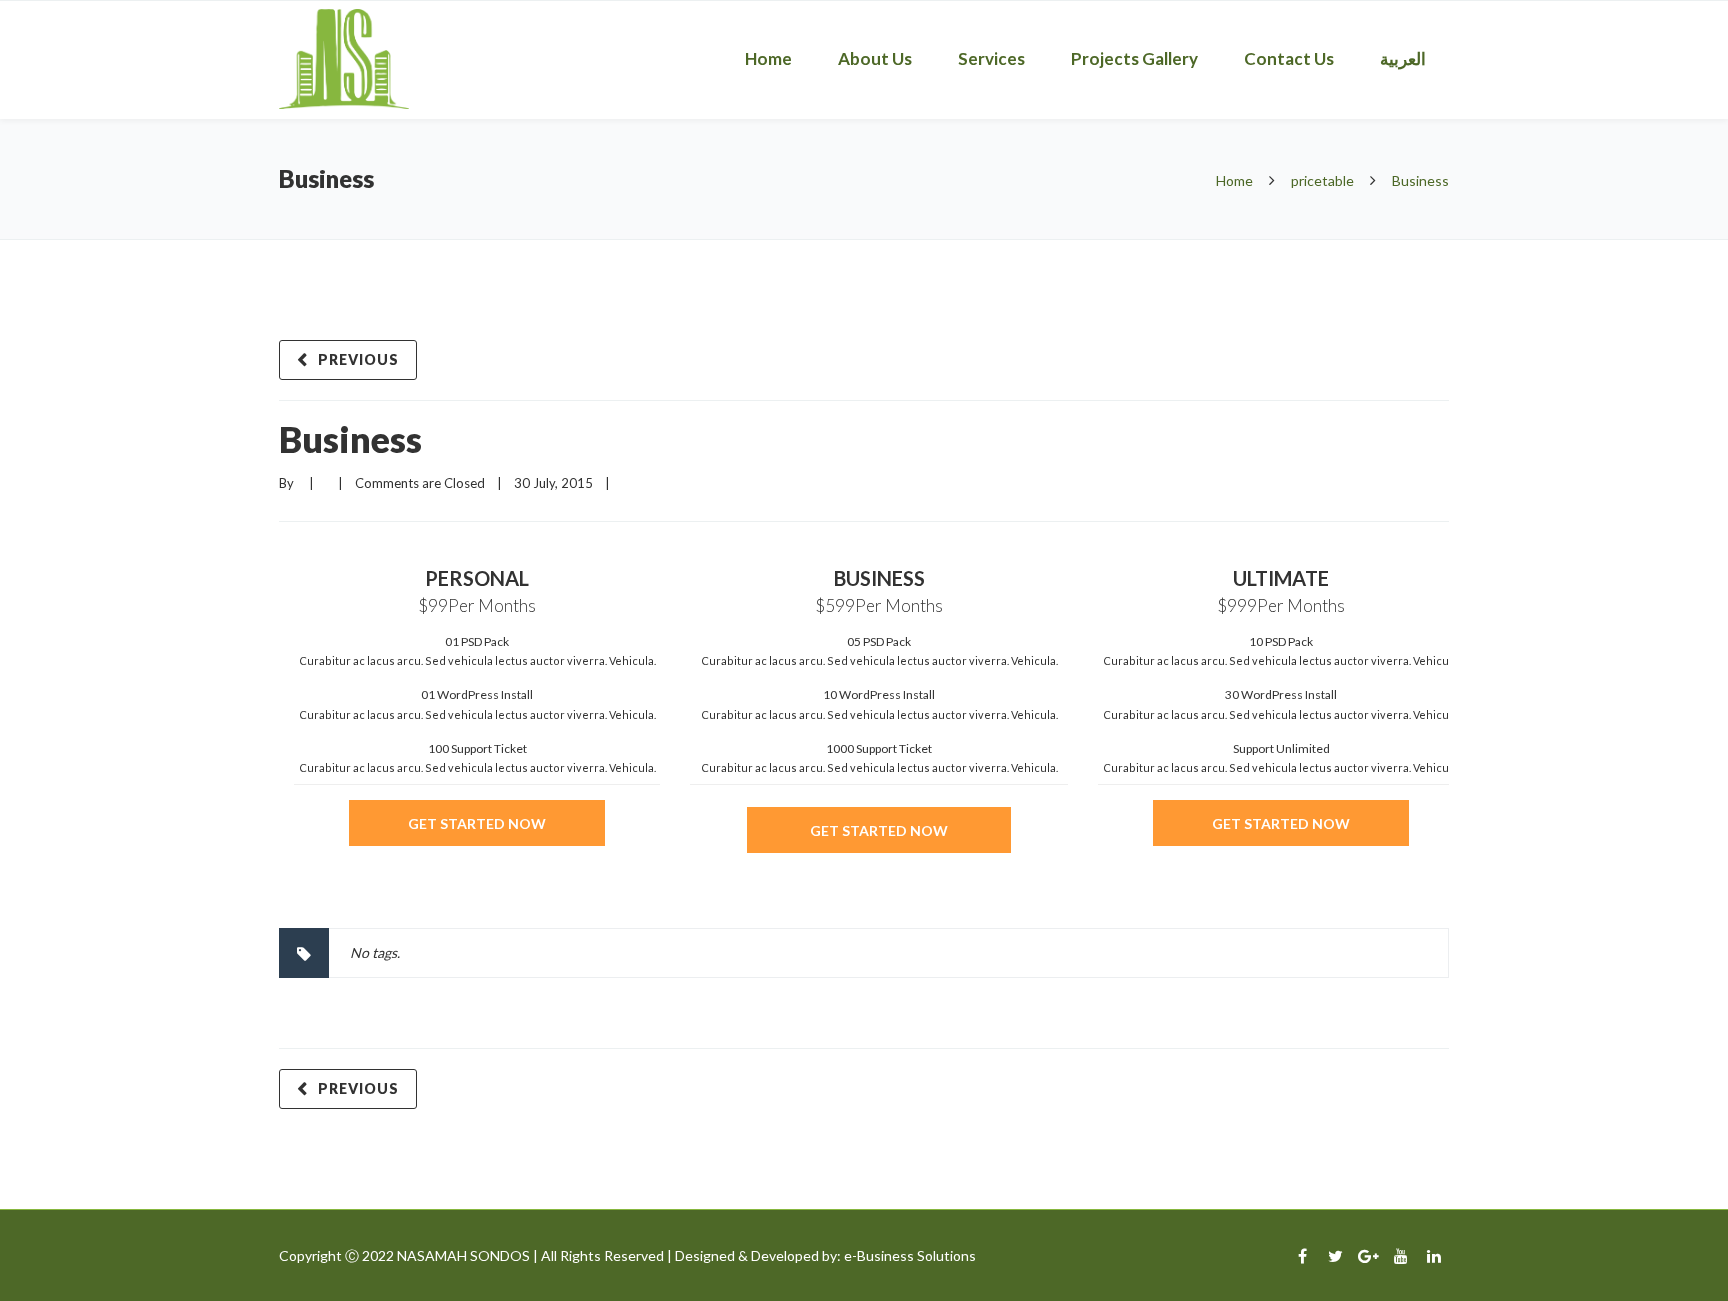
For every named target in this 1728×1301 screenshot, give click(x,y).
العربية (1403, 58)
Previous (358, 359)
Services (991, 58)
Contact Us (1289, 58)
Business (350, 439)
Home (768, 58)
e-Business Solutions (910, 1255)
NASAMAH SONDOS (463, 1255)
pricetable (1322, 180)
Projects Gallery (1134, 58)
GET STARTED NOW (477, 823)
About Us (875, 58)
